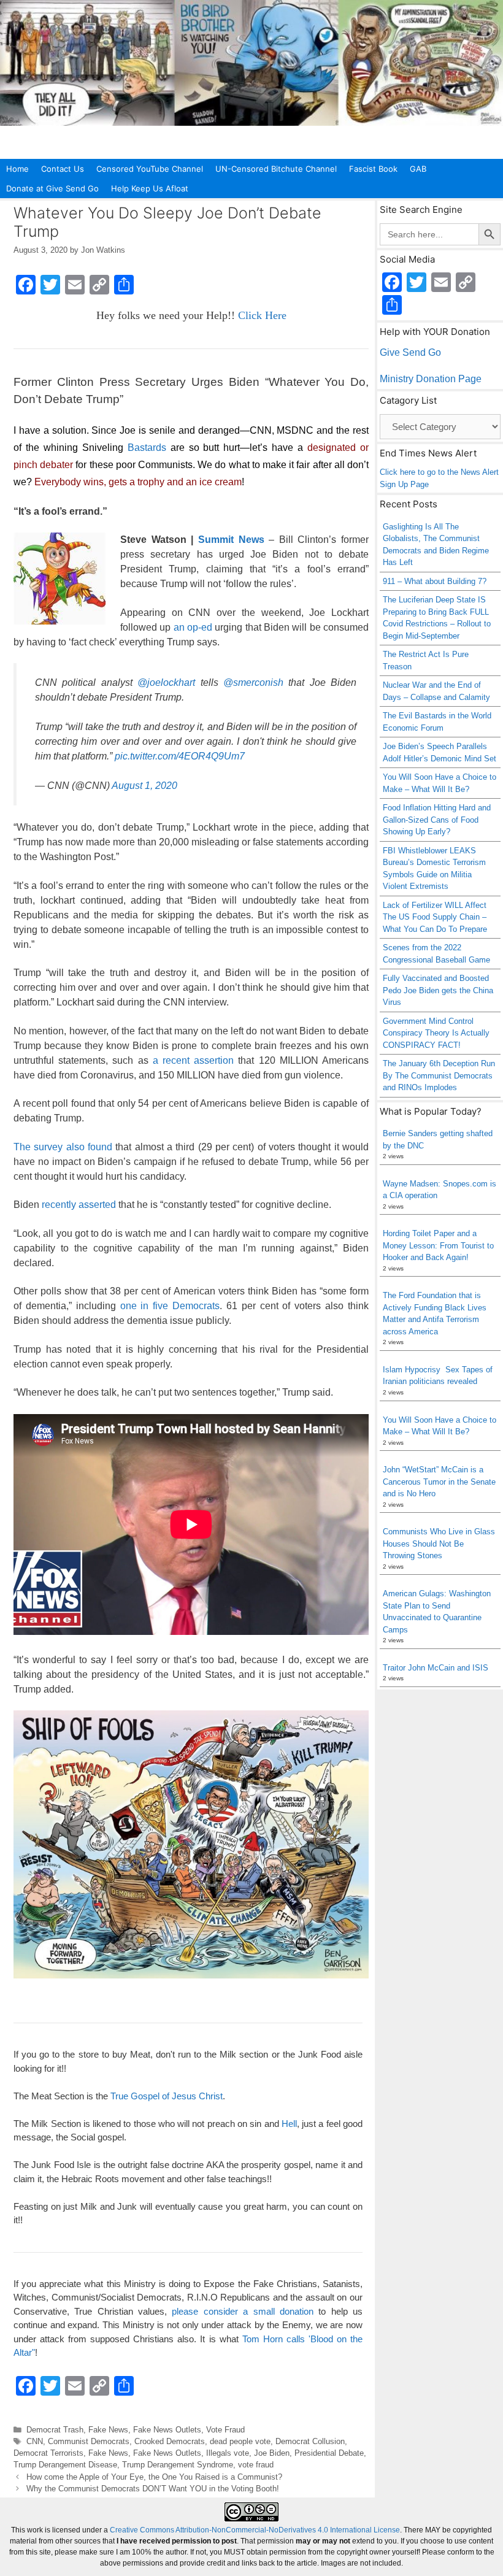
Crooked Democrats (170, 2441)
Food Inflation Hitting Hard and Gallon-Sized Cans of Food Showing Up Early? (437, 820)
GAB (418, 169)
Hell (289, 2124)
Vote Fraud (225, 2430)
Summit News (231, 540)
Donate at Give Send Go (52, 188)
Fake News (108, 2430)
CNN (35, 2441)
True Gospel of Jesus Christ (167, 2096)
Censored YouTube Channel (150, 169)
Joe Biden (272, 2453)
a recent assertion (193, 1060)
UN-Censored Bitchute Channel (276, 169)
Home (17, 169)
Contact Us (63, 169)
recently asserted (79, 1205)
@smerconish (253, 682)
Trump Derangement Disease (65, 2465)
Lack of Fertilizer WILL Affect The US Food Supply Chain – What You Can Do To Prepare (435, 917)
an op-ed (193, 627)
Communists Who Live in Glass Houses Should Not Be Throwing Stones (439, 1544)
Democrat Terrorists (48, 2453)
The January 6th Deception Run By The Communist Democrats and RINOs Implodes (439, 1075)
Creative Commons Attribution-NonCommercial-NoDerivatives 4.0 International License (255, 2530)
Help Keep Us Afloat (150, 188)
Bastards (147, 448)
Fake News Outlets (167, 2430)
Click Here (262, 315)
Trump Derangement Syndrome (178, 2465)
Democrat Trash (55, 2430)
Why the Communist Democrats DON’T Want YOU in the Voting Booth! (153, 2489)
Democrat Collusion (310, 2441)
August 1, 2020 (144, 786)
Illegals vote (228, 2453)
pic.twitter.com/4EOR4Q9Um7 (180, 756)
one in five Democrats (170, 1306)
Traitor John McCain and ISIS (436, 1668)
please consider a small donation (242, 2311)
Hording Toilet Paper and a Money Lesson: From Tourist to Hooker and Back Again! (438, 1245)
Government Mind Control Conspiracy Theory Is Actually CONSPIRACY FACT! (436, 1033)
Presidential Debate (329, 2453)
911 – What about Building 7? (435, 581)
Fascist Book (373, 169)
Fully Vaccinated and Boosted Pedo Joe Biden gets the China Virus (438, 990)
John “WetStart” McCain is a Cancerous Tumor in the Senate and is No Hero (439, 1482)
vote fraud (256, 2465)
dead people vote (240, 2441)
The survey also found (63, 1147)
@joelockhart (166, 682)
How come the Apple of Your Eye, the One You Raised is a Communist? (154, 2477)
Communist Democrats (89, 2441)
